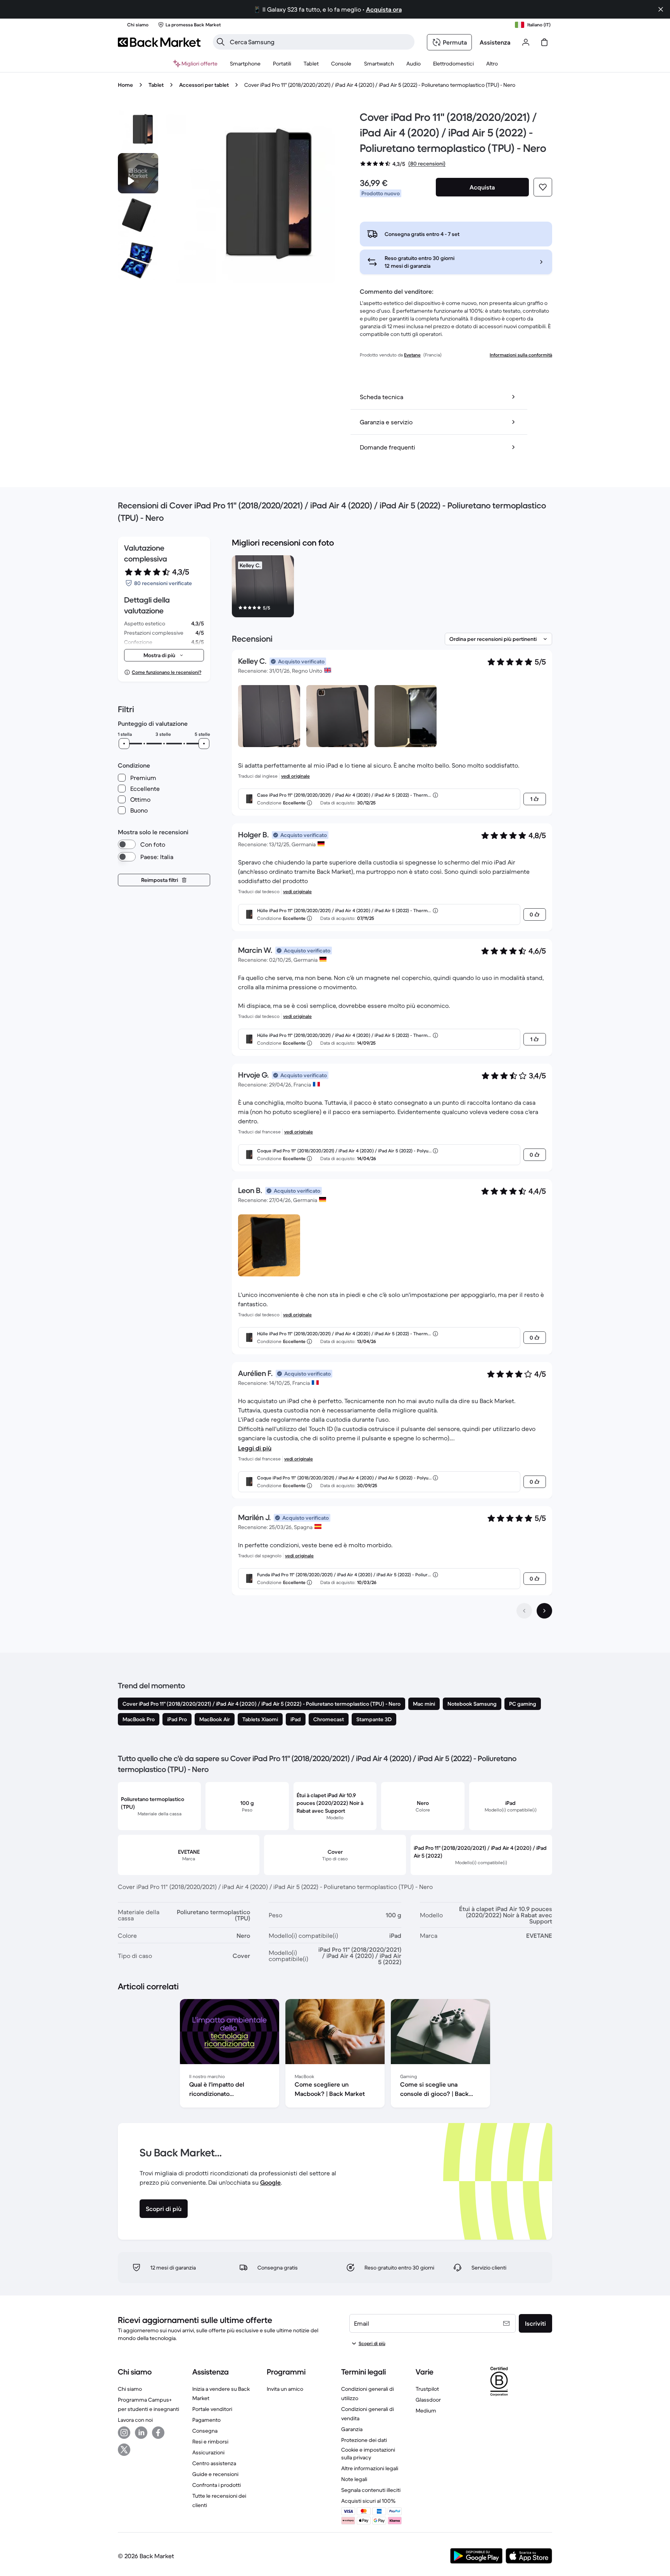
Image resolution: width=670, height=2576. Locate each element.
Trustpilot (427, 2389)
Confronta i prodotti (217, 2485)
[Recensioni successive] (544, 1611)
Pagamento (206, 2420)
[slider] (124, 744)
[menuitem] (245, 64)
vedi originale (295, 776)
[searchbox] (320, 42)
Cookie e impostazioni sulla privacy (368, 2454)
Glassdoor (428, 2400)
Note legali (354, 2479)
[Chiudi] (661, 9)
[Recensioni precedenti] (524, 1611)
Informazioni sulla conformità (521, 355)
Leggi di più (255, 1448)
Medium (426, 2411)
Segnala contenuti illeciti (371, 2490)
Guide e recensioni (215, 2474)
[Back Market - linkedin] (141, 2433)
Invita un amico (285, 2389)
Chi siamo (130, 2389)
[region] (392, 588)
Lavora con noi (135, 2420)
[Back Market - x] (124, 2450)
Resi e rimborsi (210, 2442)
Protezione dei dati (364, 2440)
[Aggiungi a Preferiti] (543, 187)
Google (270, 2182)
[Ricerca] (221, 42)
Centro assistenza (214, 2463)
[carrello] (544, 42)
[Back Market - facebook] (158, 2433)
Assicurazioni (208, 2452)
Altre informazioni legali (370, 2468)
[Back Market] (159, 42)
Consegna (205, 2431)
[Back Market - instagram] (124, 2433)
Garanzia (352, 2429)
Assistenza (495, 42)
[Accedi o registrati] (526, 42)
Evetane (412, 355)
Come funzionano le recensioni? (167, 672)
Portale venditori (212, 2409)
